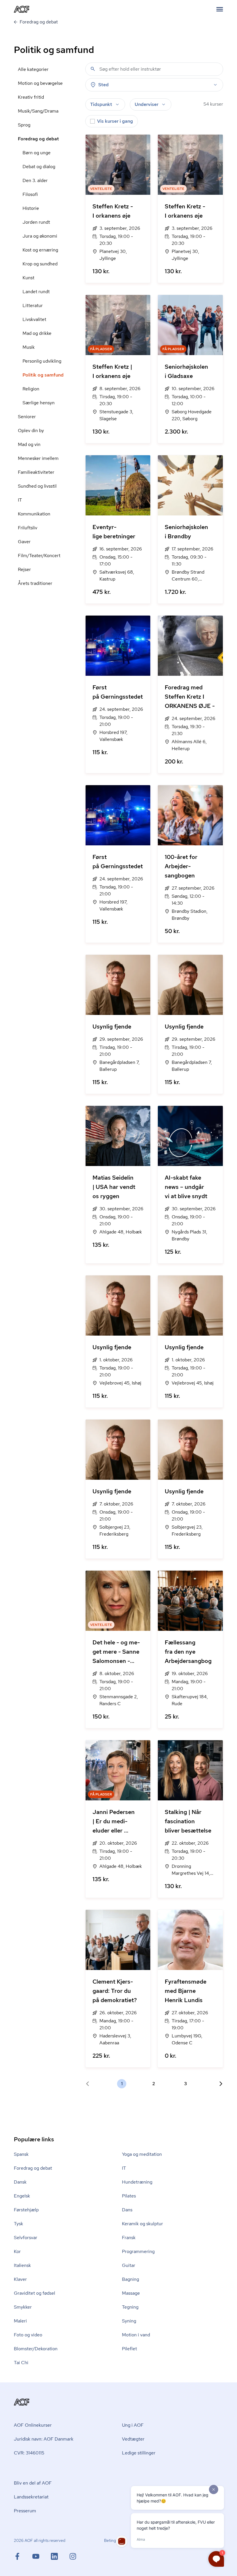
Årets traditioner (35, 583)
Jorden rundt (36, 222)
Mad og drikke (37, 333)
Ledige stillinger (139, 2453)
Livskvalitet (34, 319)
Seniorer (27, 417)
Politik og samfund (43, 375)
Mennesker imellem (38, 458)
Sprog (24, 125)
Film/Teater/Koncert (39, 556)
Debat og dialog (39, 167)
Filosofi (30, 194)
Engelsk (22, 2196)
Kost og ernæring (40, 250)
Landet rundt (36, 292)
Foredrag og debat (38, 139)
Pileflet (129, 2349)
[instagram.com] (73, 2556)
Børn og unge (37, 153)
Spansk (21, 2154)
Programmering (138, 2251)
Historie (31, 208)
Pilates (129, 2196)
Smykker (23, 2307)
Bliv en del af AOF (33, 2483)
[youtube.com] (42, 2556)
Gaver (24, 542)
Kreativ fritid (31, 97)
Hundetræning (137, 2182)
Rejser (24, 569)
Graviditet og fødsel (35, 2293)
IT (20, 500)
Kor (17, 2251)
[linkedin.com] (60, 2556)
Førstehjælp (26, 2210)
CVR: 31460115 (29, 2453)
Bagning (130, 2279)
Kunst (28, 278)
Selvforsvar (26, 2238)
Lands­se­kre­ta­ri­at (31, 2497)
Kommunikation (34, 514)
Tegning (130, 2307)
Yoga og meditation (142, 2154)
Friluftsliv (28, 528)
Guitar (129, 2265)
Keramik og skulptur (142, 2224)
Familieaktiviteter (36, 472)
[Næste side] (219, 2084)
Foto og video (28, 2335)
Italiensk (22, 2265)
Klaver (20, 2279)
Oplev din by (31, 430)
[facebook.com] (23, 2556)
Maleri (20, 2321)
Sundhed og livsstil (37, 486)
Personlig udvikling (42, 361)
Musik (29, 347)
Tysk (18, 2224)
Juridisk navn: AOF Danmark (44, 2439)
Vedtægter (133, 2439)
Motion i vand (136, 2335)
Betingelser (114, 2540)
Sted (103, 85)
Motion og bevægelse (40, 83)
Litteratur (33, 305)
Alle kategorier (33, 69)
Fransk (129, 2238)
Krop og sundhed (40, 264)
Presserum (25, 2511)
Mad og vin (29, 444)
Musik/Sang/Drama (38, 111)
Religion (31, 389)
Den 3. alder (35, 180)
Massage (131, 2293)
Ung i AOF (133, 2425)
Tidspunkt (101, 104)
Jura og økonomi (40, 236)
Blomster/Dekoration (36, 2349)
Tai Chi (21, 2363)
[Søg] (93, 69)
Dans (127, 2210)
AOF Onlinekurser (33, 2425)
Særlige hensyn (39, 403)
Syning (129, 2321)
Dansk (20, 2182)
